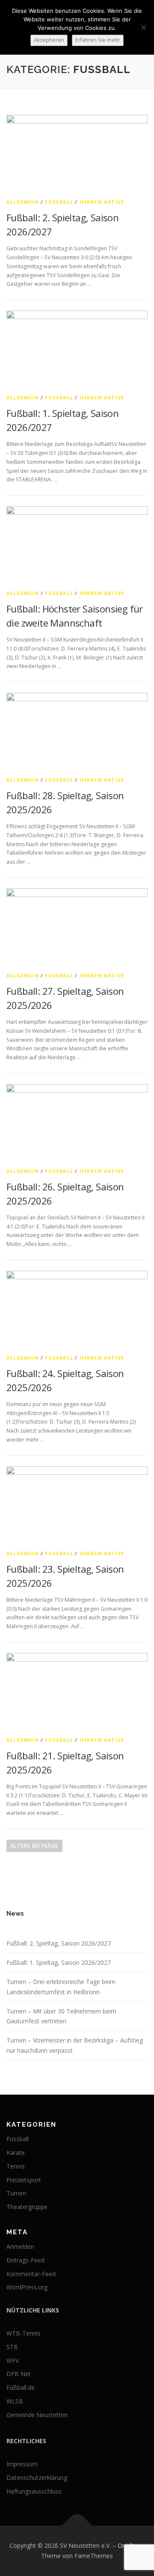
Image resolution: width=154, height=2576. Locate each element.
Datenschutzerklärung (37, 2478)
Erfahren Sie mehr (98, 40)
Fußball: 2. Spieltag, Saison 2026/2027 (59, 1943)
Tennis (16, 2166)
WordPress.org (27, 2287)
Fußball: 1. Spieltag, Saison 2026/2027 (59, 1962)
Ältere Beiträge (34, 1846)
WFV (13, 2361)
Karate (16, 2153)
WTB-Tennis (24, 2333)
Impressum (22, 2464)
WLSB (15, 2401)
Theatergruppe (27, 2207)
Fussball (59, 202)
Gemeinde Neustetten (37, 2415)
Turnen (16, 2193)
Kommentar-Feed (31, 2274)
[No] (143, 27)
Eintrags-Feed (25, 2260)
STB (12, 2347)
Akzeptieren (49, 40)
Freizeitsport (24, 2180)
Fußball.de (21, 2387)
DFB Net (19, 2374)
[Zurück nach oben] (77, 2526)
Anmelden (20, 2246)
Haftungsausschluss (34, 2491)
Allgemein (23, 202)
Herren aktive (102, 202)
